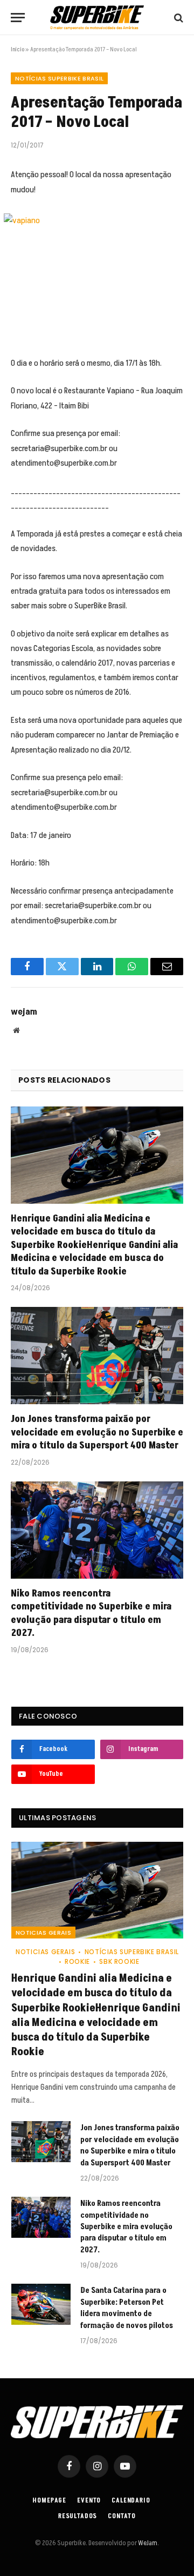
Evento (89, 2501)
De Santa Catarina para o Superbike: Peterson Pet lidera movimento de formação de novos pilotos (127, 2308)
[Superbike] (97, 18)
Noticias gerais (43, 1933)
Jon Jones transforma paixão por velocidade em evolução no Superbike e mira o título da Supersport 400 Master (97, 1432)
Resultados (78, 2516)
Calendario (131, 2501)
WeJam (147, 2543)
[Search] (178, 18)
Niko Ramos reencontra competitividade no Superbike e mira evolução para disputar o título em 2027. (91, 1613)
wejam (24, 1012)
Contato (122, 2516)
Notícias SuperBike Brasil (59, 78)
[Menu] (18, 18)
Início (18, 49)
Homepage (50, 2501)
